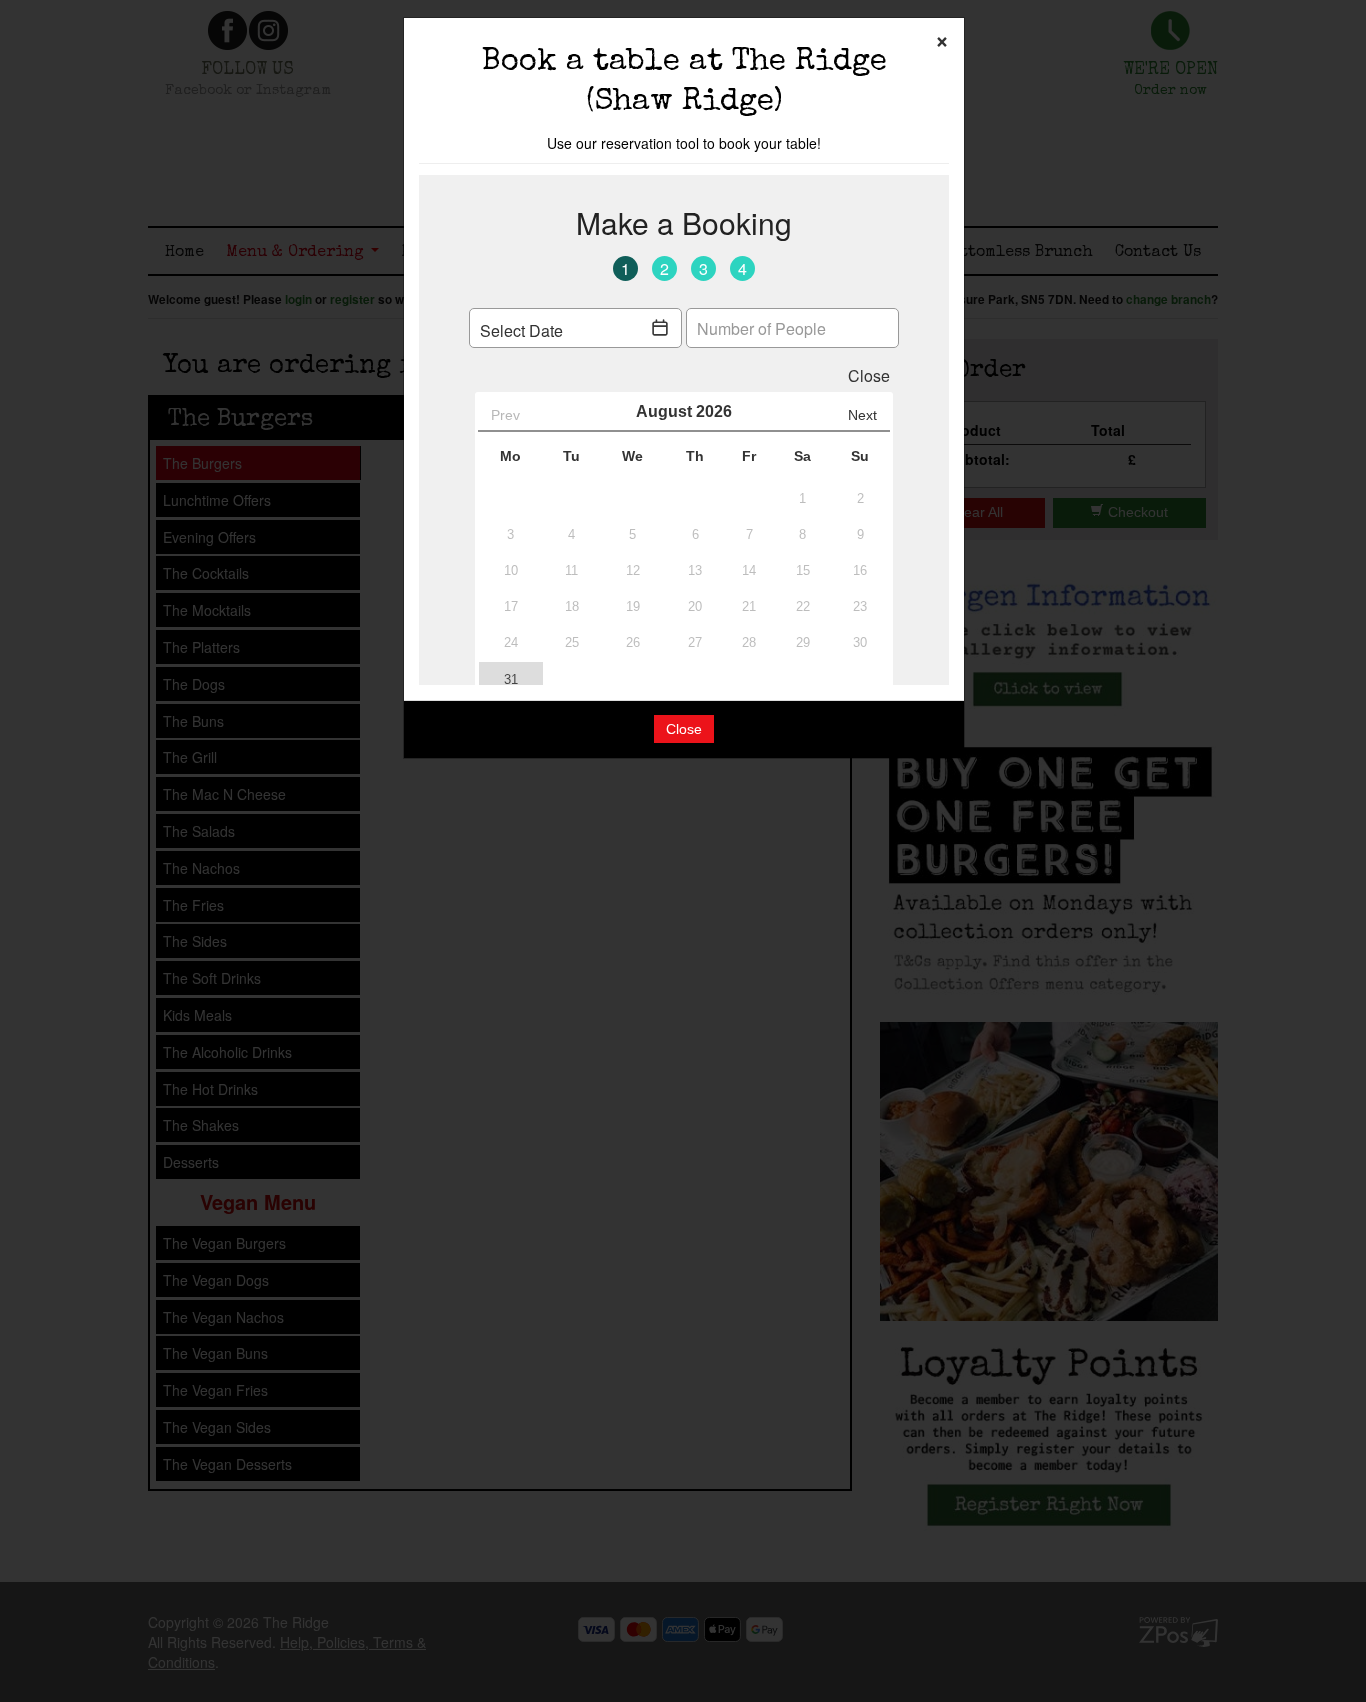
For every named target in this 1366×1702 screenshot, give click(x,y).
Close (684, 729)
